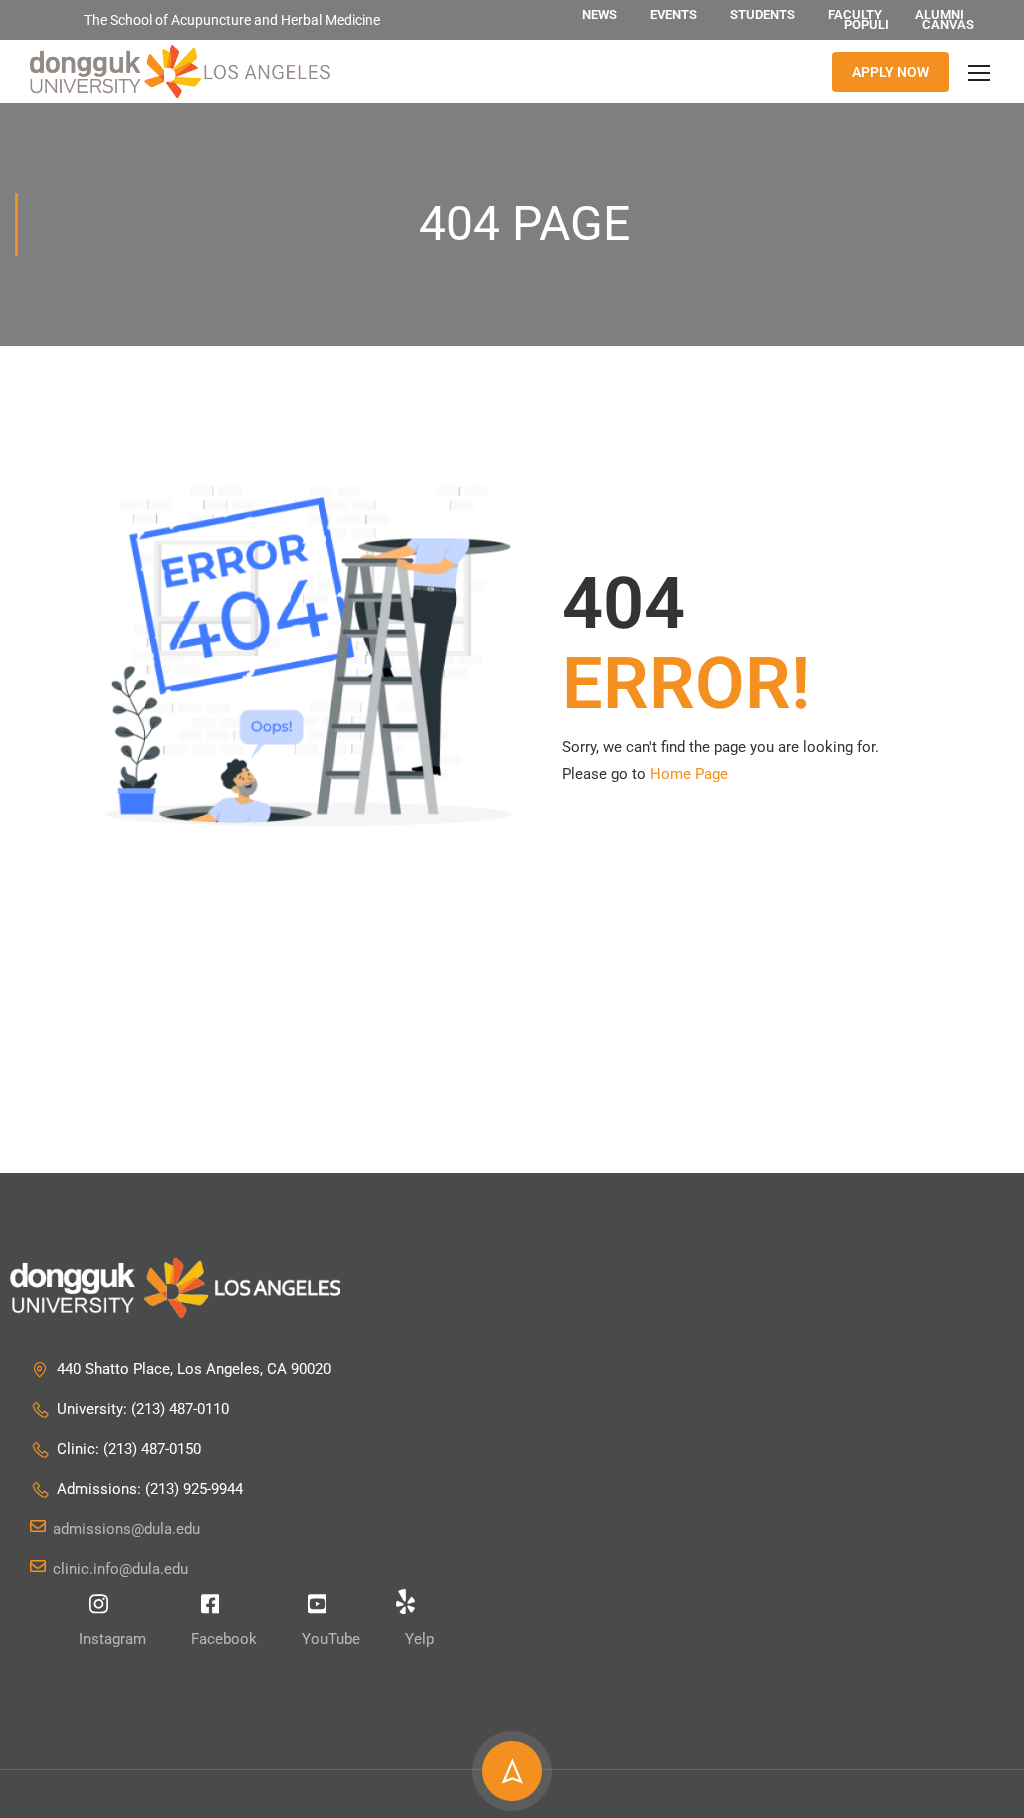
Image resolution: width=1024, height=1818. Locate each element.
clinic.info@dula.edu (120, 1569)
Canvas (948, 24)
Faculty (855, 14)
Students (762, 14)
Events (673, 14)
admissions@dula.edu (126, 1529)
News (599, 14)
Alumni (939, 14)
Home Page (689, 774)
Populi (866, 24)
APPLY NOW (890, 72)
